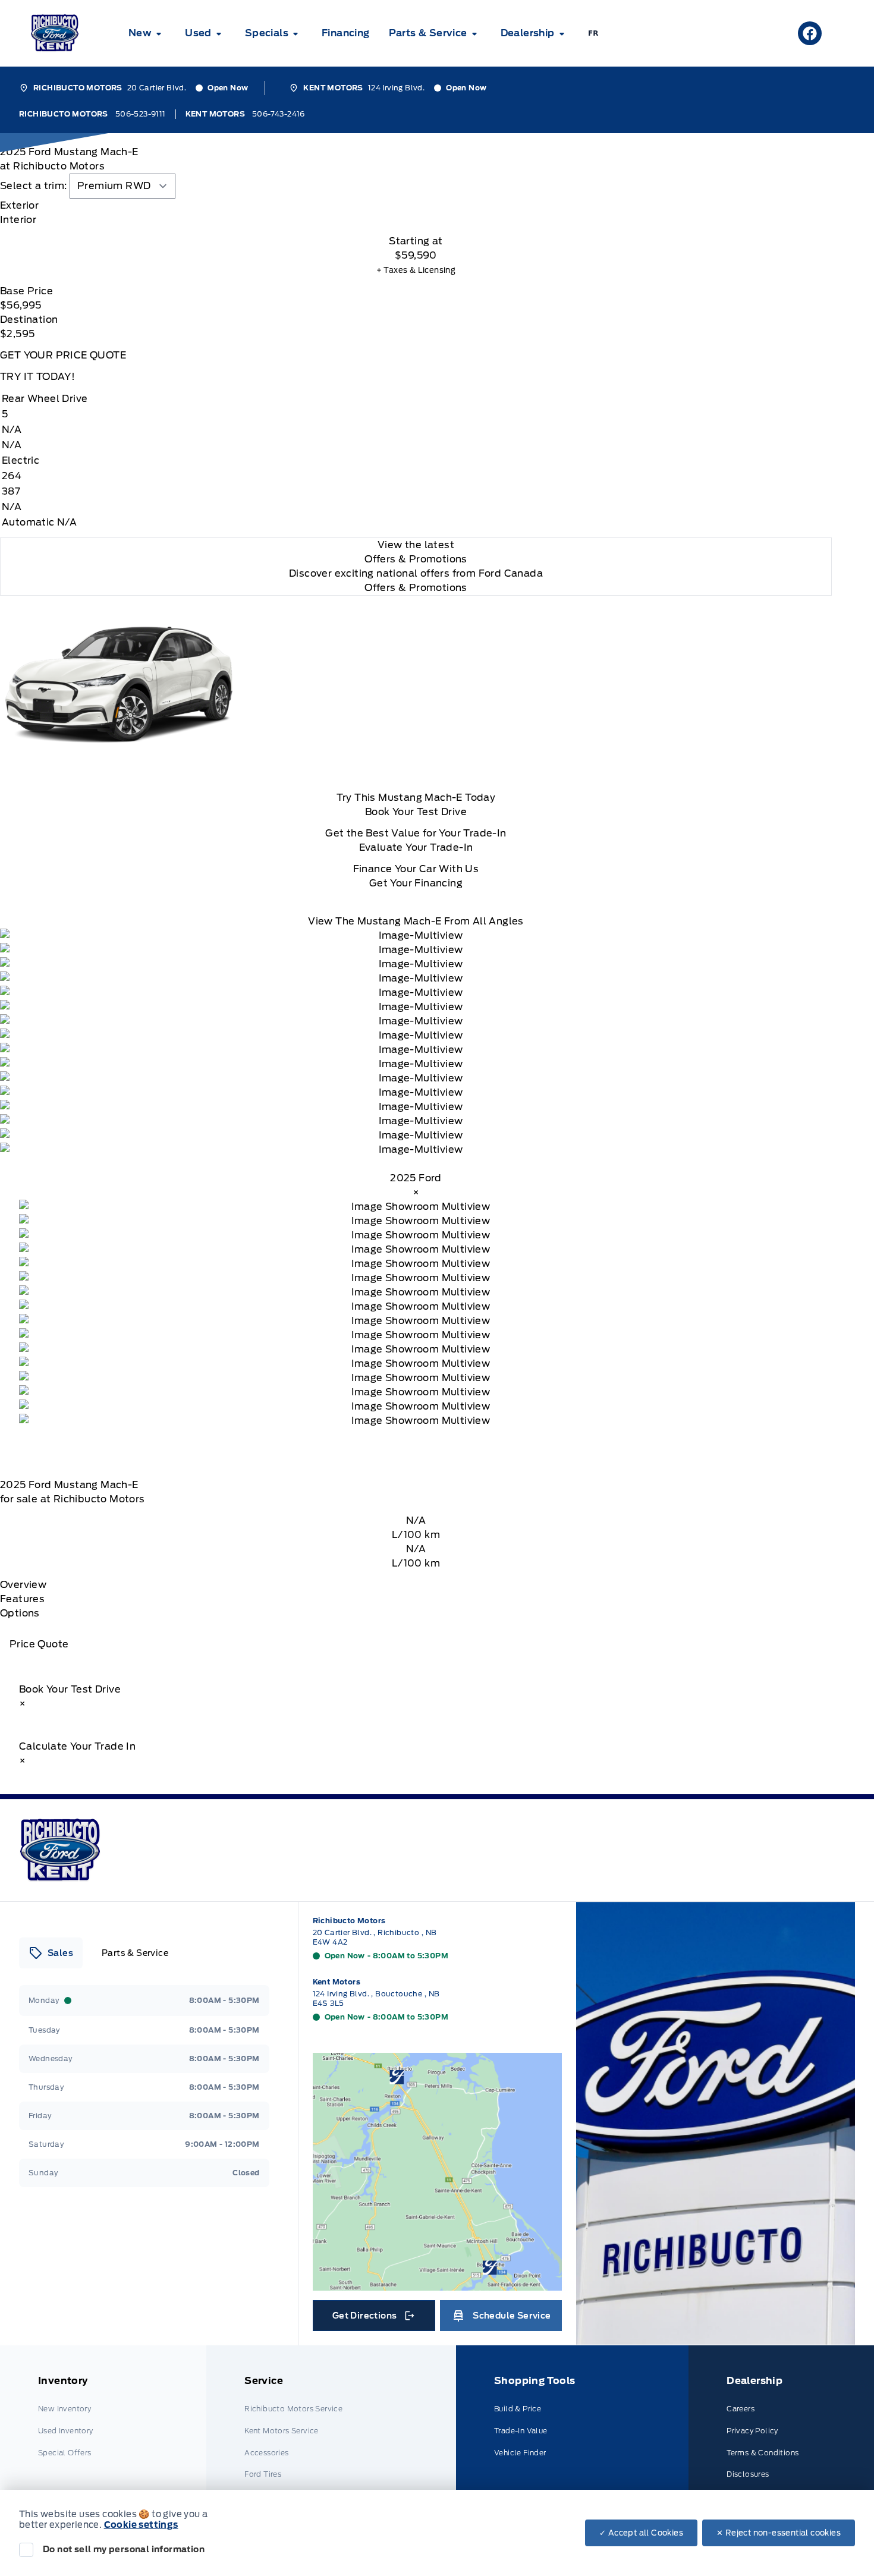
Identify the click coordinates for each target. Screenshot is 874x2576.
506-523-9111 (141, 114)
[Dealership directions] (438, 2172)
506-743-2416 (279, 114)
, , (375, 1937)
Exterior (19, 205)
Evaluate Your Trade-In (416, 847)
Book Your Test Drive (416, 812)
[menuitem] (147, 33)
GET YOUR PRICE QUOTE (63, 355)
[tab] (416, 206)
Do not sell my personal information (124, 2549)
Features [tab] (22, 1599)
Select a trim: (34, 186)
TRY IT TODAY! (37, 377)
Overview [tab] (23, 1585)
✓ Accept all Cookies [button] (641, 2533)
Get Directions (373, 2319)
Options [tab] (20, 1613)
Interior (18, 220)
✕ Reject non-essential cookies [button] (779, 2533)
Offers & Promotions (416, 588)
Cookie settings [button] (141, 2525)
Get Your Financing (416, 883)
